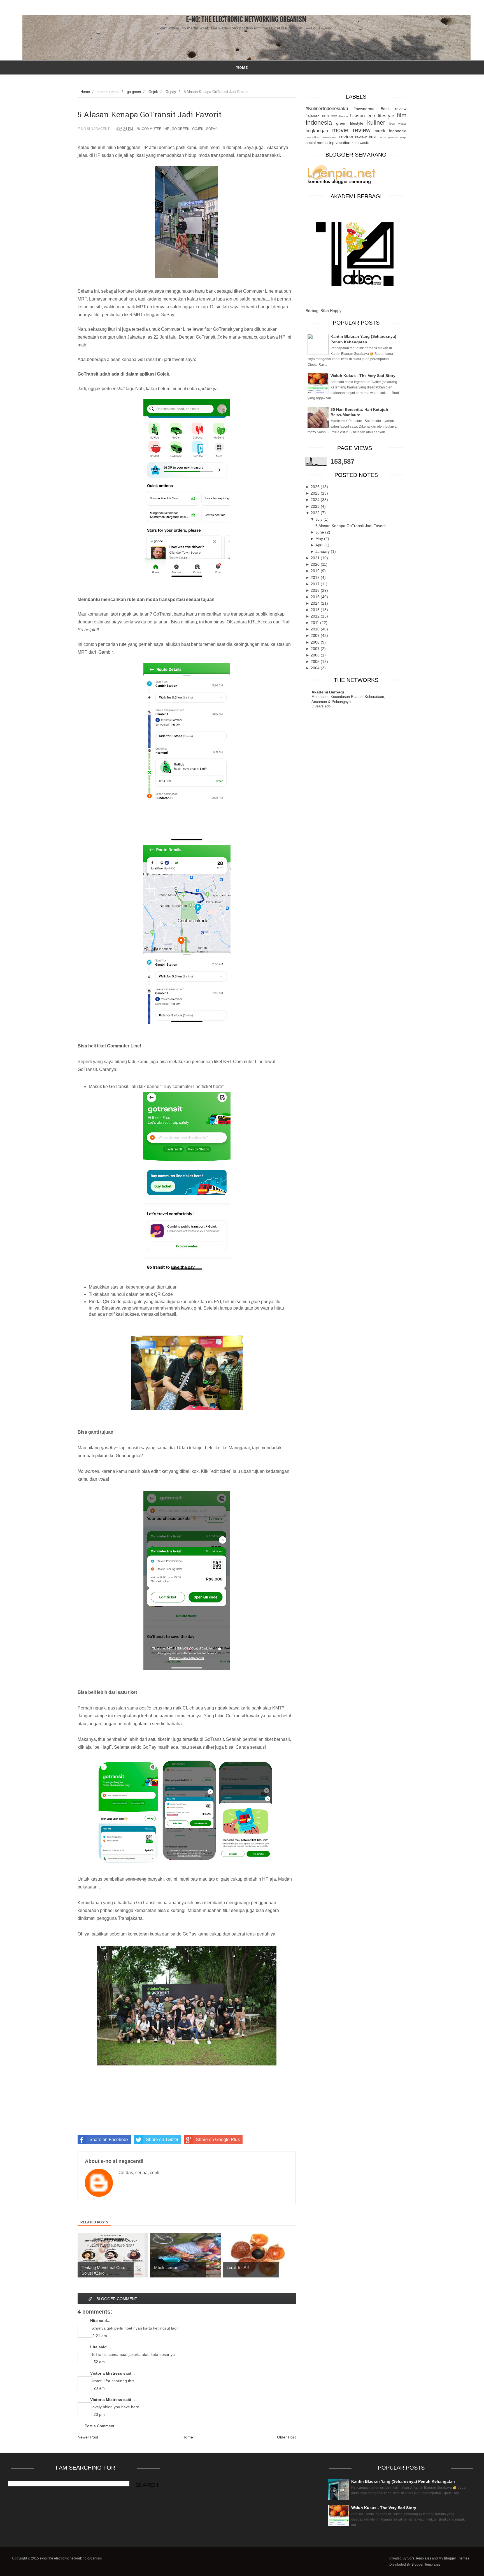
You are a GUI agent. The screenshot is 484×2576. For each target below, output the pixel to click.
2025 (316, 493)
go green (181, 129)
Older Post (286, 2437)
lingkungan (317, 131)
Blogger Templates (426, 2565)
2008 (316, 642)
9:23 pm (97, 2414)
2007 (316, 649)
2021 (316, 558)
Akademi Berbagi (328, 692)
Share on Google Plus (218, 2140)
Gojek (198, 129)
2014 (316, 603)
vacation (343, 143)
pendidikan (313, 137)
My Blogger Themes (454, 2558)
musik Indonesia (391, 131)
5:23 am (97, 2388)
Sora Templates (419, 2558)
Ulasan (357, 116)
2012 (316, 616)
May (320, 539)
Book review (394, 109)
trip (332, 143)
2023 (316, 506)
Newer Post (88, 2437)
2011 (315, 623)
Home (188, 2437)
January (323, 551)
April (320, 545)
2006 (316, 655)
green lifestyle (350, 123)
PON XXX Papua (335, 116)
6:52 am (97, 2362)
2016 (316, 590)
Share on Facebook (109, 2140)
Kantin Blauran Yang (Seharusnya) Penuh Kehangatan (403, 2481)
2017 (316, 584)
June (320, 532)
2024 (316, 500)
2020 (316, 564)
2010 (316, 629)
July (319, 519)
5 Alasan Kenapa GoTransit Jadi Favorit (351, 526)
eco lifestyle (381, 116)
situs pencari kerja (393, 137)
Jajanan (313, 116)
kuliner (376, 123)
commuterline (155, 129)
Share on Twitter (162, 2140)
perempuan (330, 137)
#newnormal (364, 109)
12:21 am (99, 2336)
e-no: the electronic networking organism (246, 19)
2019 (316, 571)
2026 (316, 487)
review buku (366, 137)
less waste (398, 124)
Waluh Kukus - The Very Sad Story (363, 376)
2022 (316, 513)
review (346, 137)
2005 (316, 662)
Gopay (211, 129)
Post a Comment (99, 2426)
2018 (316, 577)
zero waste (360, 143)
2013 (316, 610)
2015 (316, 597)
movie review (351, 130)
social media (317, 143)
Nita (94, 2321)
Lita (94, 2347)
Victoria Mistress (106, 2373)
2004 (316, 668)
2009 (316, 635)
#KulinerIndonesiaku (327, 109)
